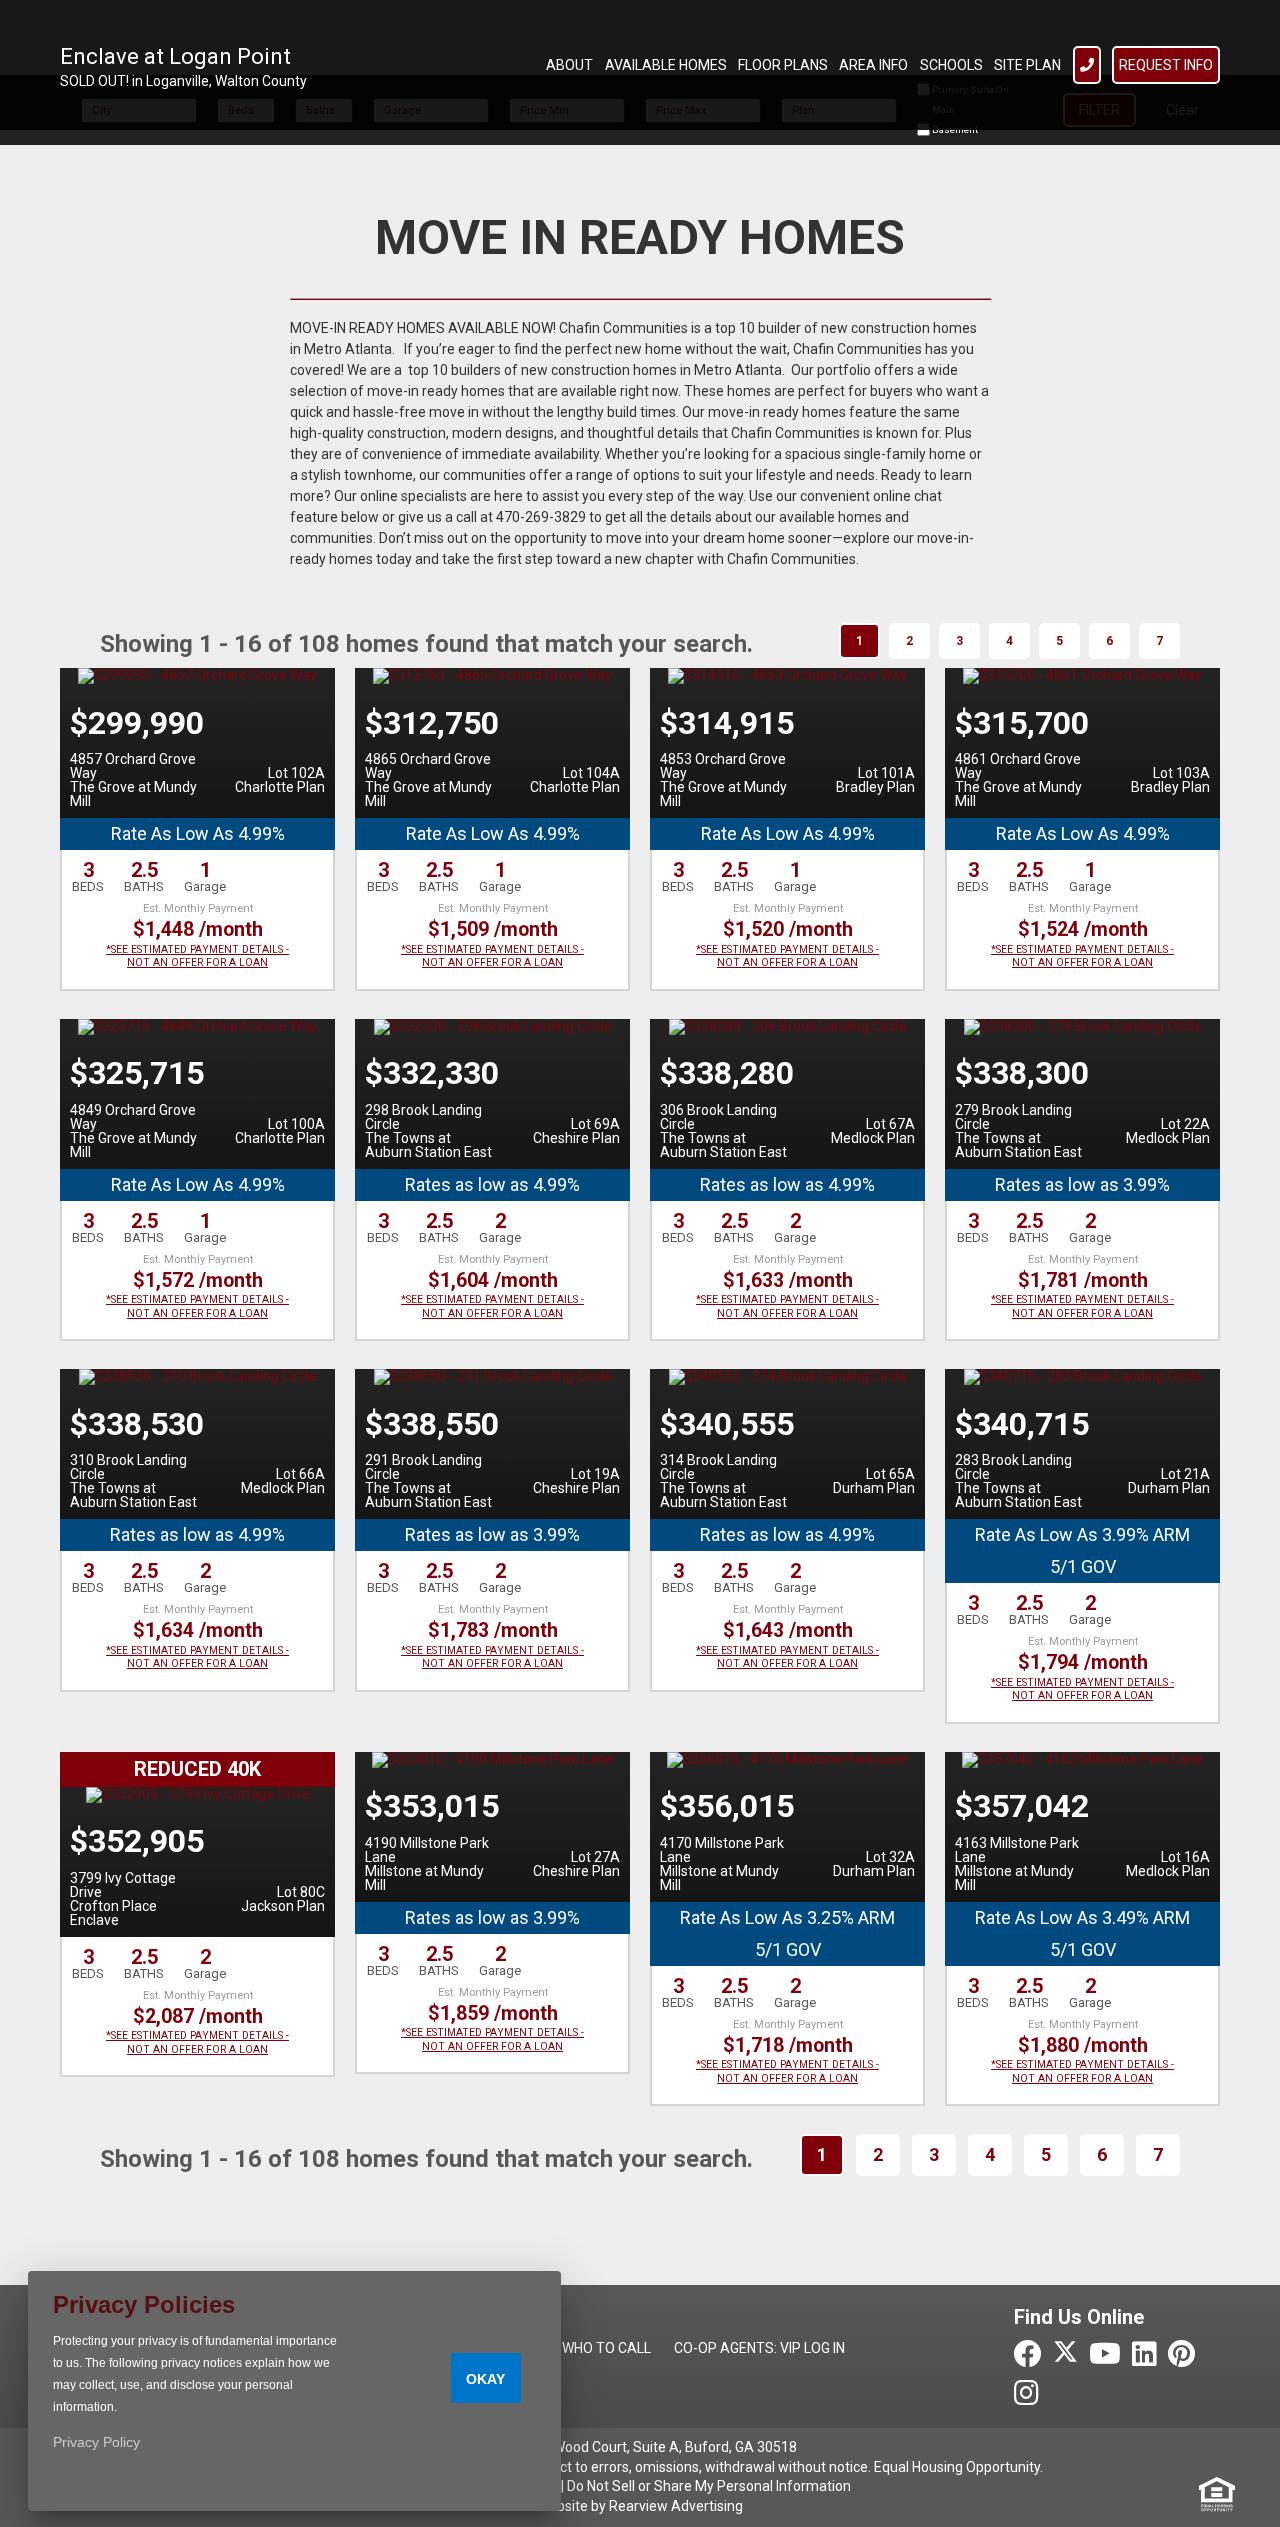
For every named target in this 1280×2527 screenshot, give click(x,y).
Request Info (1166, 65)
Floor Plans (783, 65)
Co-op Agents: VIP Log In (759, 2348)
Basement (954, 129)
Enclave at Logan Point (175, 56)
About (569, 65)
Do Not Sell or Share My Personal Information (709, 2486)
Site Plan (1027, 65)
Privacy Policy (96, 2442)
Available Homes (666, 65)
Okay (485, 2379)
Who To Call (606, 2348)
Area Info (873, 65)
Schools (951, 65)
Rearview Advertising (676, 2506)
